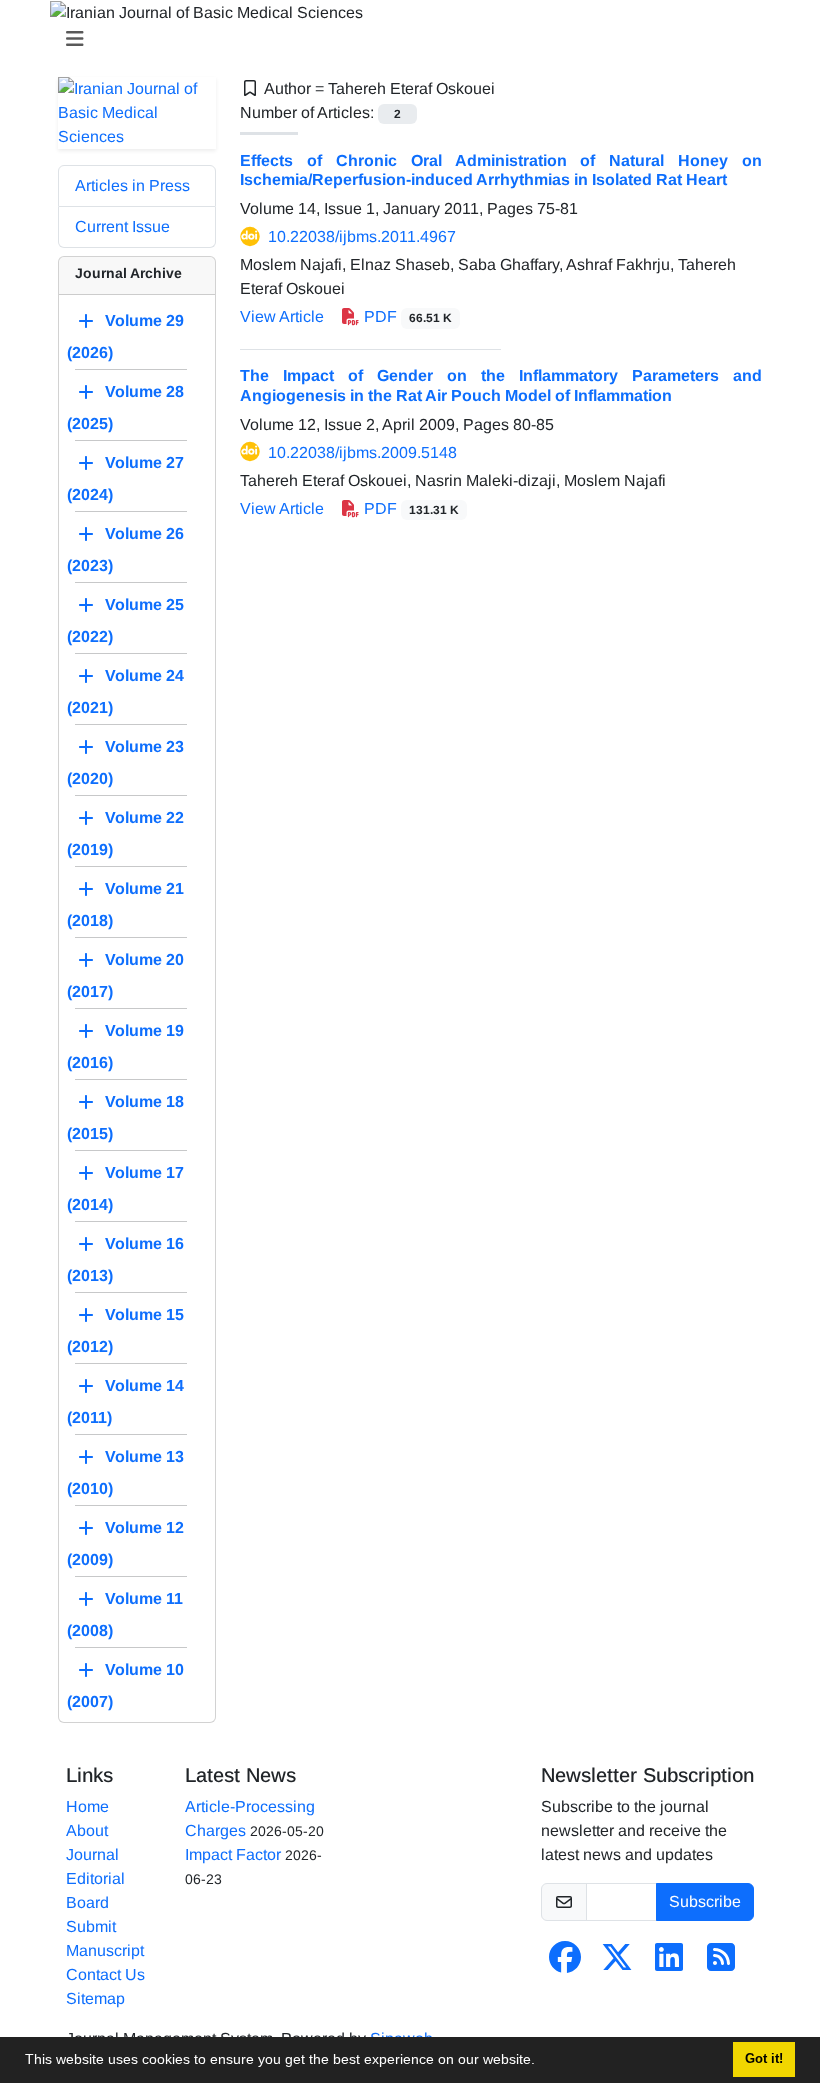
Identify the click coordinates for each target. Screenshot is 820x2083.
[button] (542, 2062)
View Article (282, 316)
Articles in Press (132, 185)
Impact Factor (233, 1854)
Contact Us (105, 1974)
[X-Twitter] (617, 1963)
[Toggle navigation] (404, 39)
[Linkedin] (669, 1963)
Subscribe (705, 1901)
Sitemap (95, 1998)
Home (87, 1806)
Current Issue (122, 226)
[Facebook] (565, 1963)
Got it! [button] (764, 2059)
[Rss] (721, 1963)
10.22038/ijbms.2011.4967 (362, 236)
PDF (406, 316)
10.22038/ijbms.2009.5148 (362, 452)
